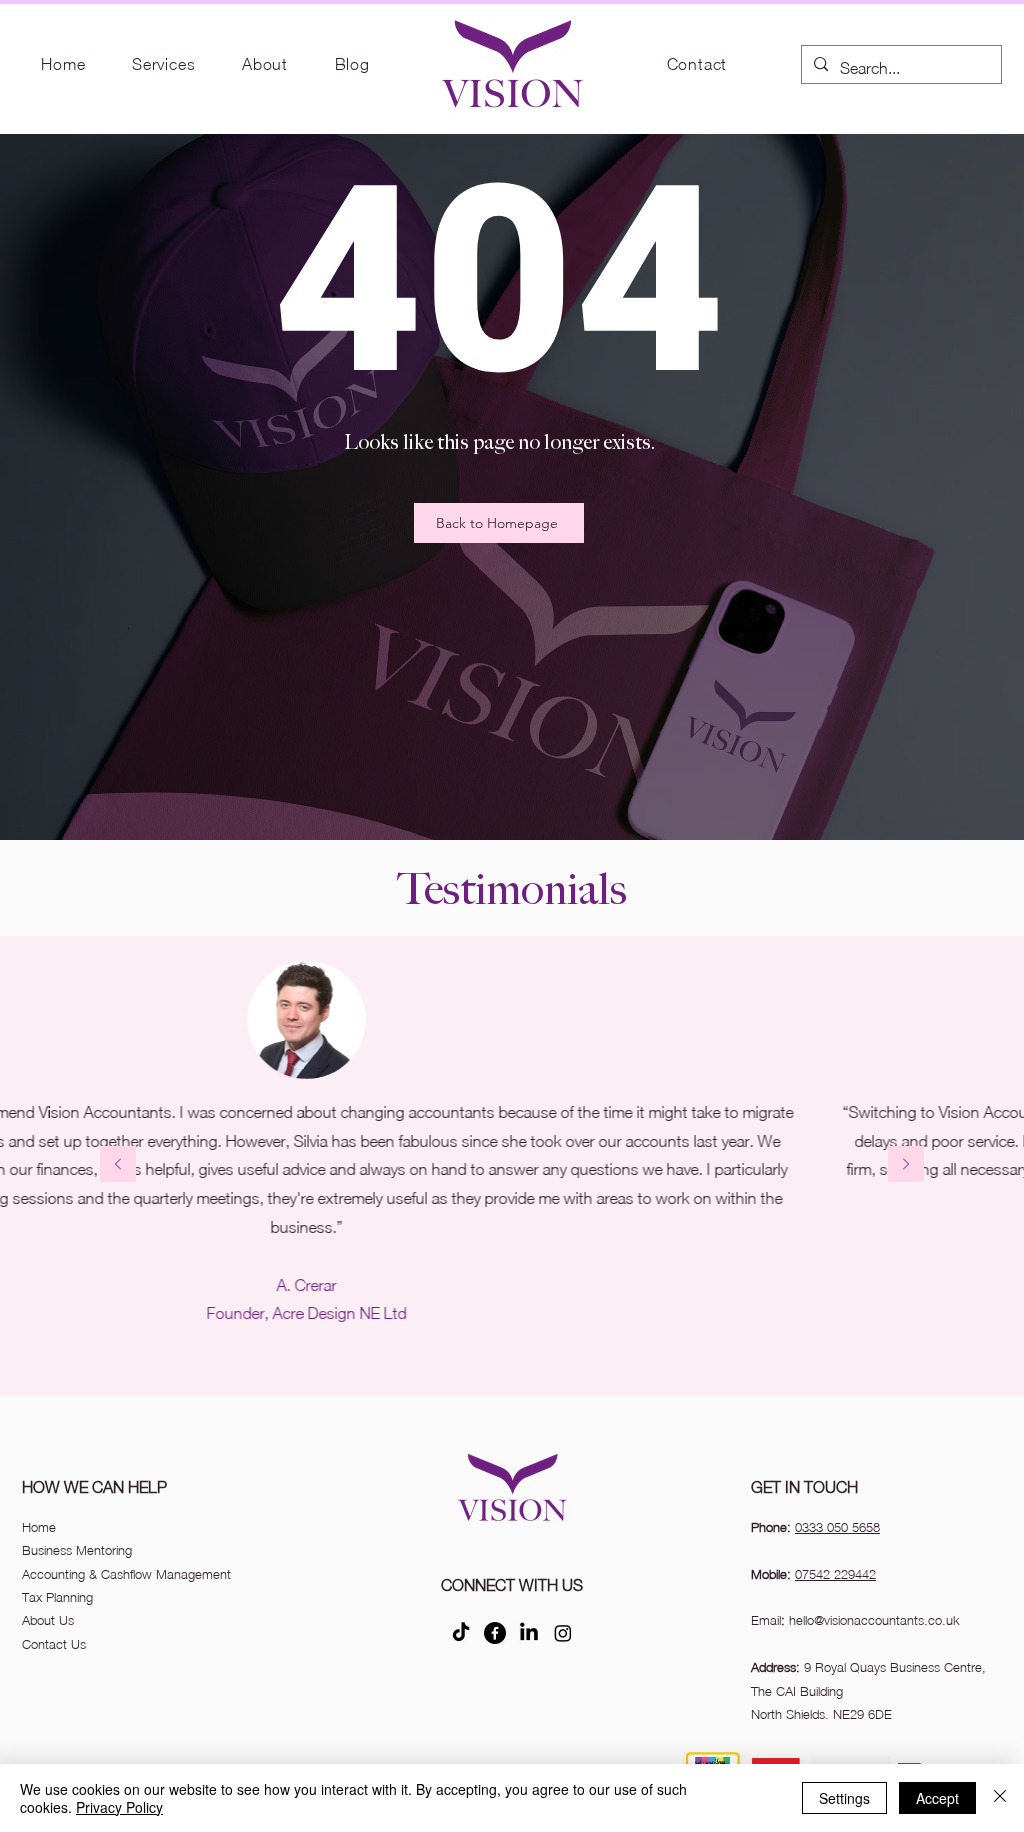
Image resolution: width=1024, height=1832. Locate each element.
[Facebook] (495, 1633)
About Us (48, 1620)
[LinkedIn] (529, 1633)
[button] (164, 64)
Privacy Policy (119, 1807)
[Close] (1000, 1798)
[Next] (906, 1165)
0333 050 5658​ (837, 1527)
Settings (844, 1798)
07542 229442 (835, 1574)
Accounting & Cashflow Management (126, 1574)
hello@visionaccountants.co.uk (874, 1620)
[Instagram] (563, 1633)
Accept (937, 1798)
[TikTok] (461, 1633)
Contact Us (54, 1644)
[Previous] (118, 1165)
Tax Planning (57, 1597)
